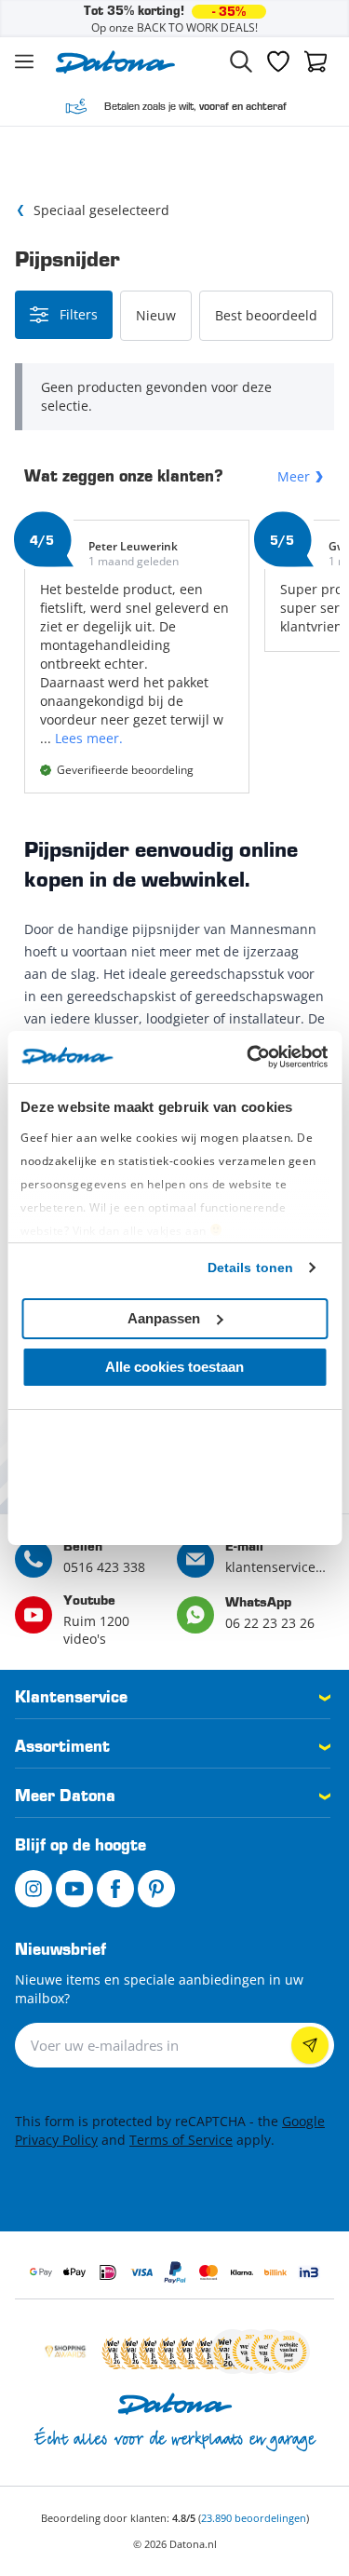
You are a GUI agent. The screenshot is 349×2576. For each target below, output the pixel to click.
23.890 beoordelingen (254, 2518)
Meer (294, 476)
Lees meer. (89, 738)
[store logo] (115, 62)
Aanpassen (164, 1318)
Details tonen (250, 1268)
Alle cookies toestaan (174, 1367)
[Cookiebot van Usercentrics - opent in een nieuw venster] (248, 1057)
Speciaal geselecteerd (101, 210)
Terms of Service (181, 2140)
